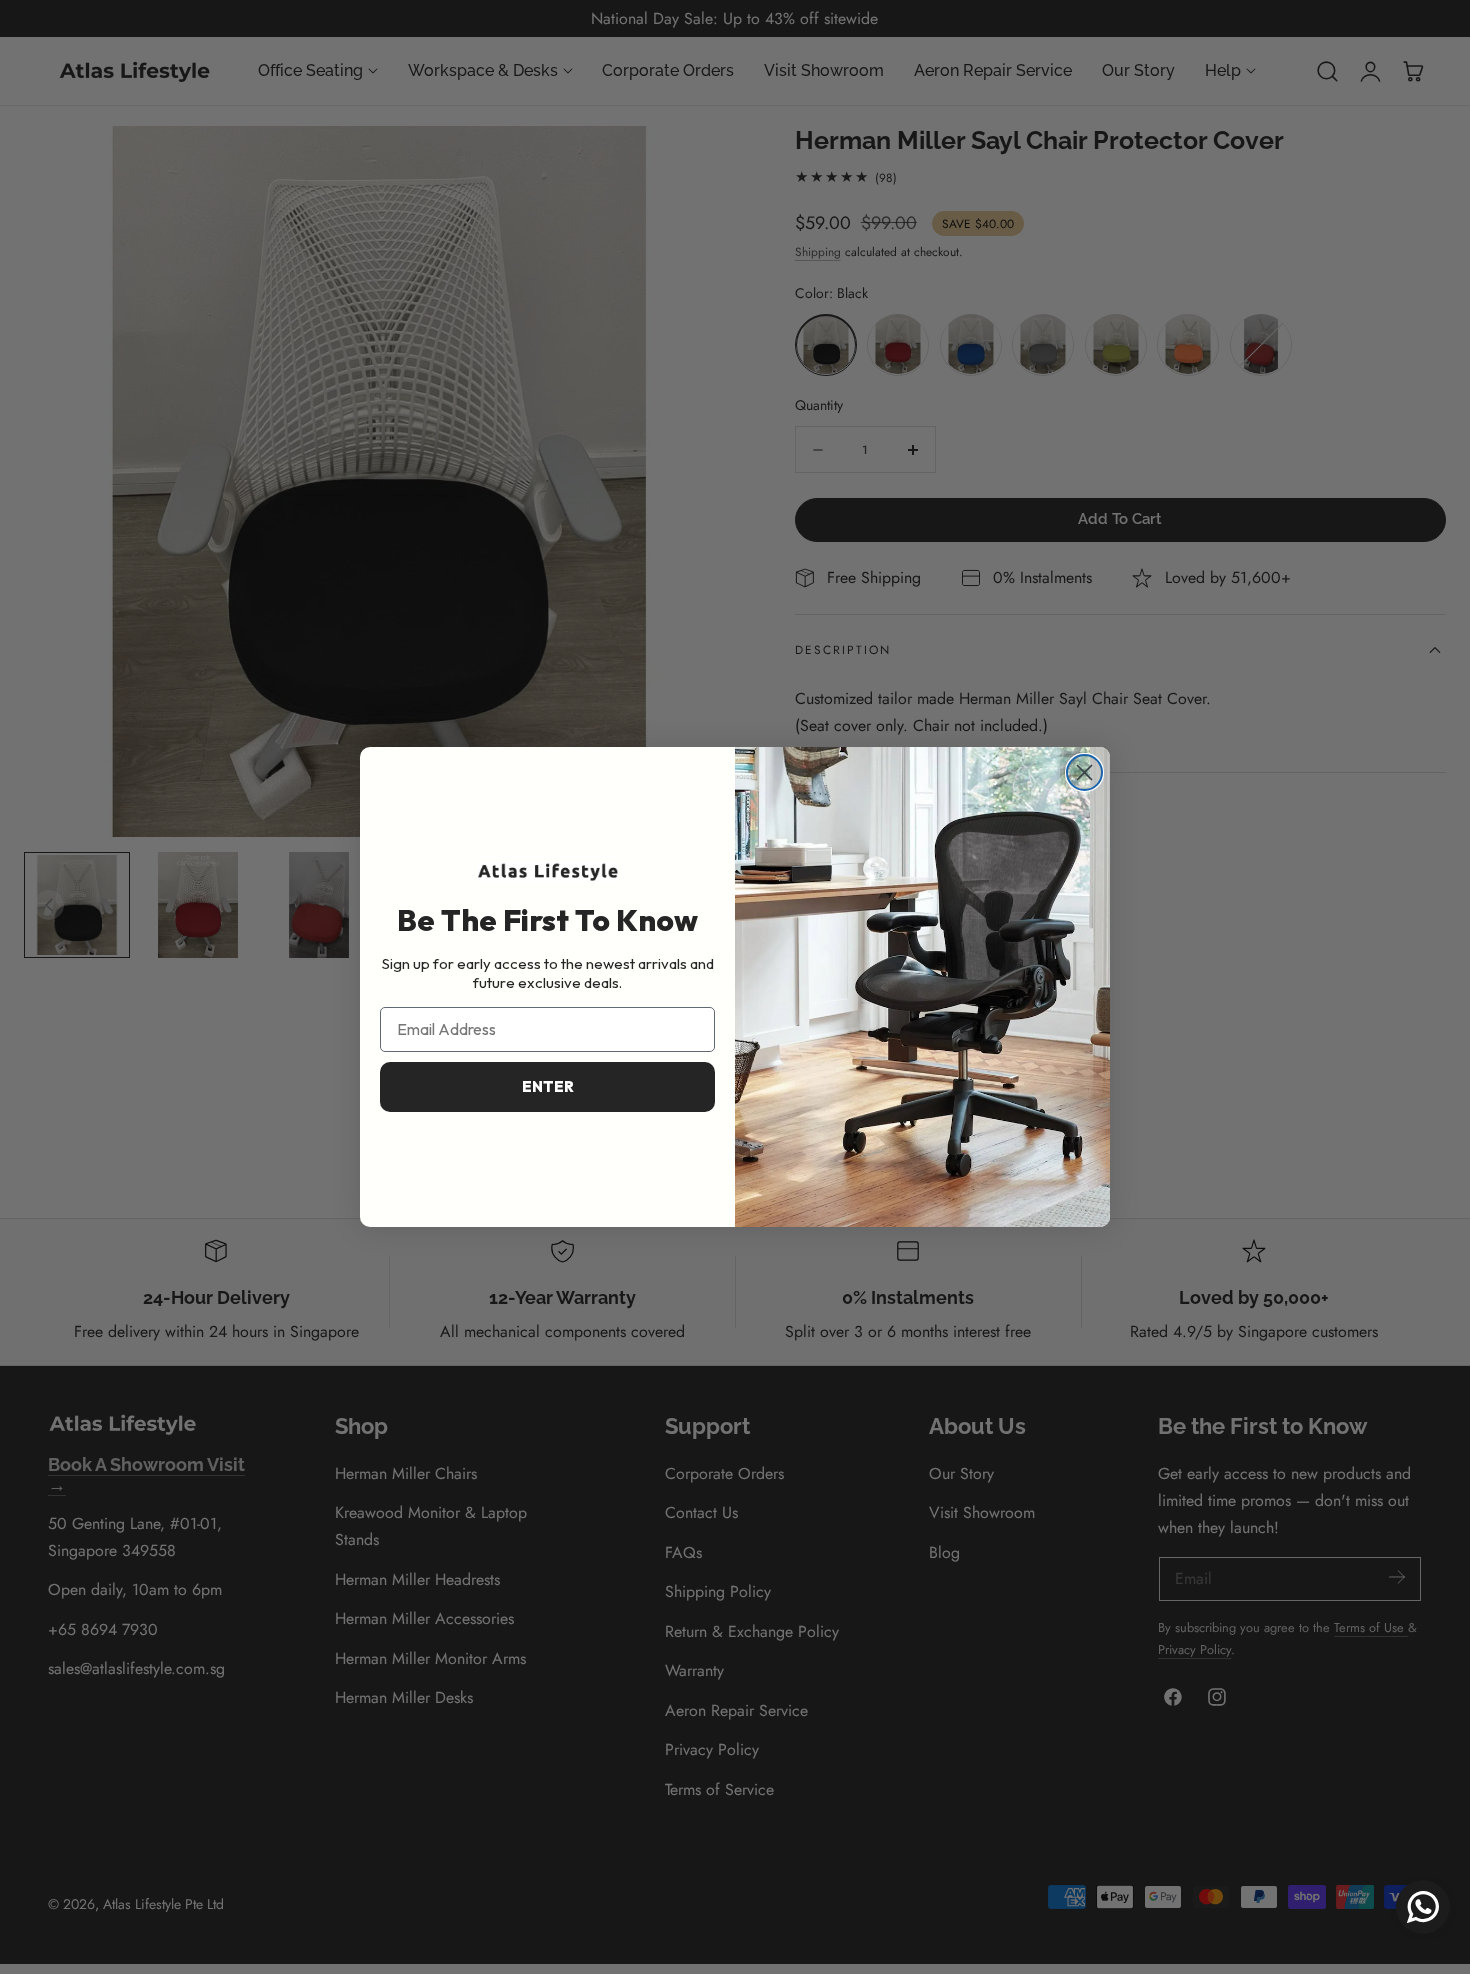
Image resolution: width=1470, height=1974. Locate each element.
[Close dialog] (1084, 772)
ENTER (548, 1086)
